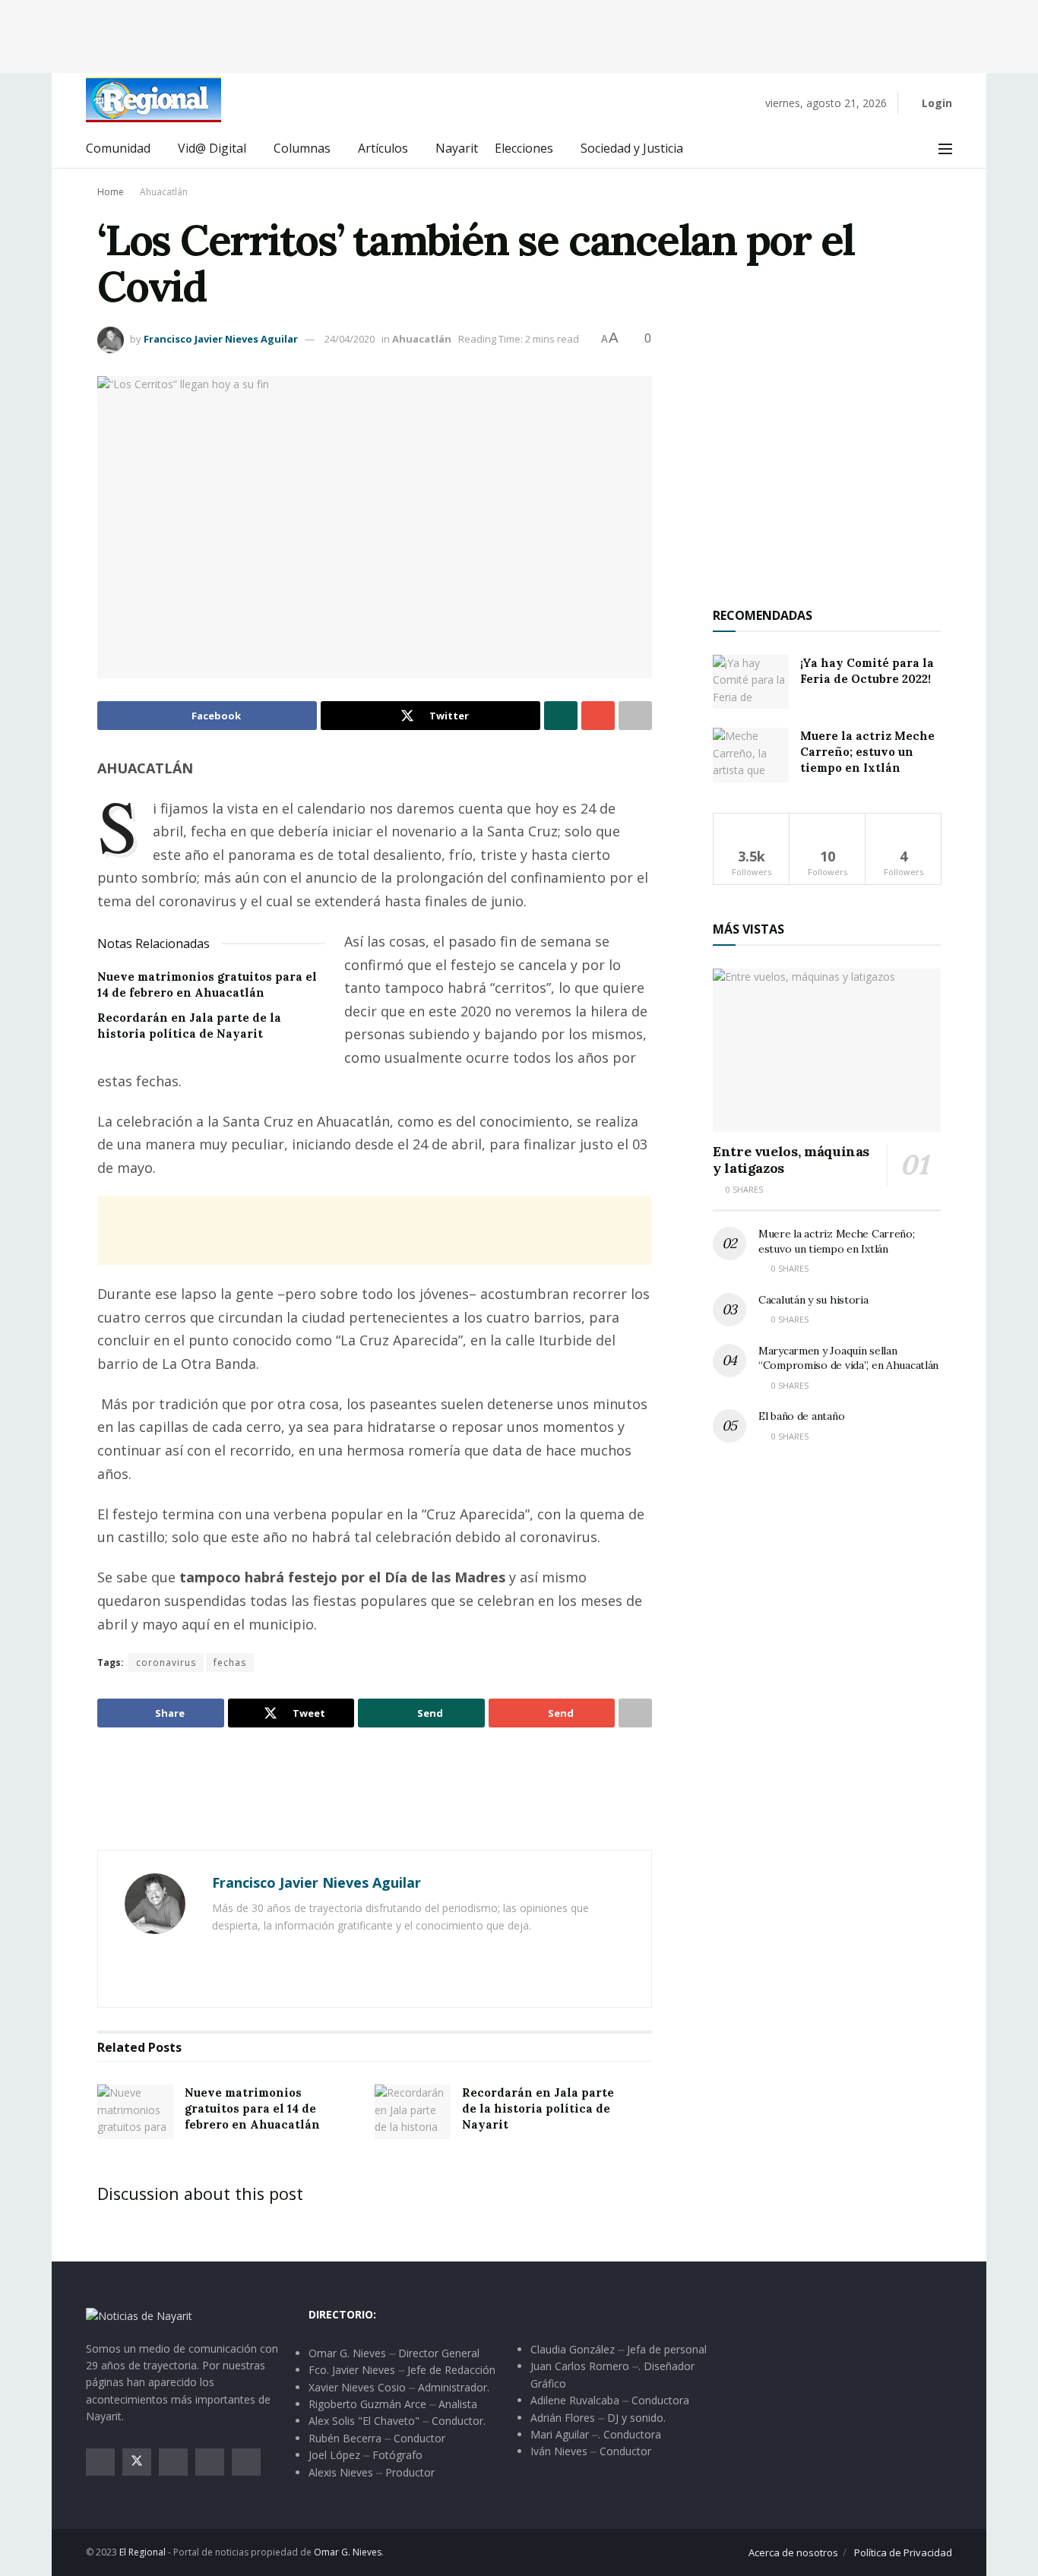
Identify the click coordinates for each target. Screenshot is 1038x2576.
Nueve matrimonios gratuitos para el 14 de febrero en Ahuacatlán (252, 2108)
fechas (230, 1663)
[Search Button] (911, 149)
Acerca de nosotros (793, 2552)
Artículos (383, 148)
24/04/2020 (350, 339)
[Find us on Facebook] (100, 2462)
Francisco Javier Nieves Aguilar (221, 339)
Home (111, 192)
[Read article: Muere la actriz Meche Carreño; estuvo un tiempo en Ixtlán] (751, 755)
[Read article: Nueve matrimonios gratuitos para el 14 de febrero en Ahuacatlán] (135, 2112)
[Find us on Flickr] (246, 2462)
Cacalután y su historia (813, 1300)
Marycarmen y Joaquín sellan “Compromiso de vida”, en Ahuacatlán (848, 1358)
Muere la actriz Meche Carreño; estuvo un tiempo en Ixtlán (867, 752)
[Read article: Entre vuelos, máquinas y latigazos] (827, 1050)
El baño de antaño (801, 1416)
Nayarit (457, 148)
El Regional (142, 2552)
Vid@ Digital (212, 148)
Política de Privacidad (903, 2552)
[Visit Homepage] (153, 100)
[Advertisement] (519, 34)
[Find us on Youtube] (210, 2462)
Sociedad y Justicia (632, 148)
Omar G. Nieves (348, 2552)
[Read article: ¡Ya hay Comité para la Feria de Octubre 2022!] (751, 682)
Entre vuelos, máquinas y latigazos (791, 1160)
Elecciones (524, 148)
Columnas (302, 148)
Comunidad (118, 148)
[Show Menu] (945, 149)
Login (935, 103)
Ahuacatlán (164, 192)
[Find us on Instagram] (173, 2462)
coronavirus (166, 1663)
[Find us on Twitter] (137, 2462)
